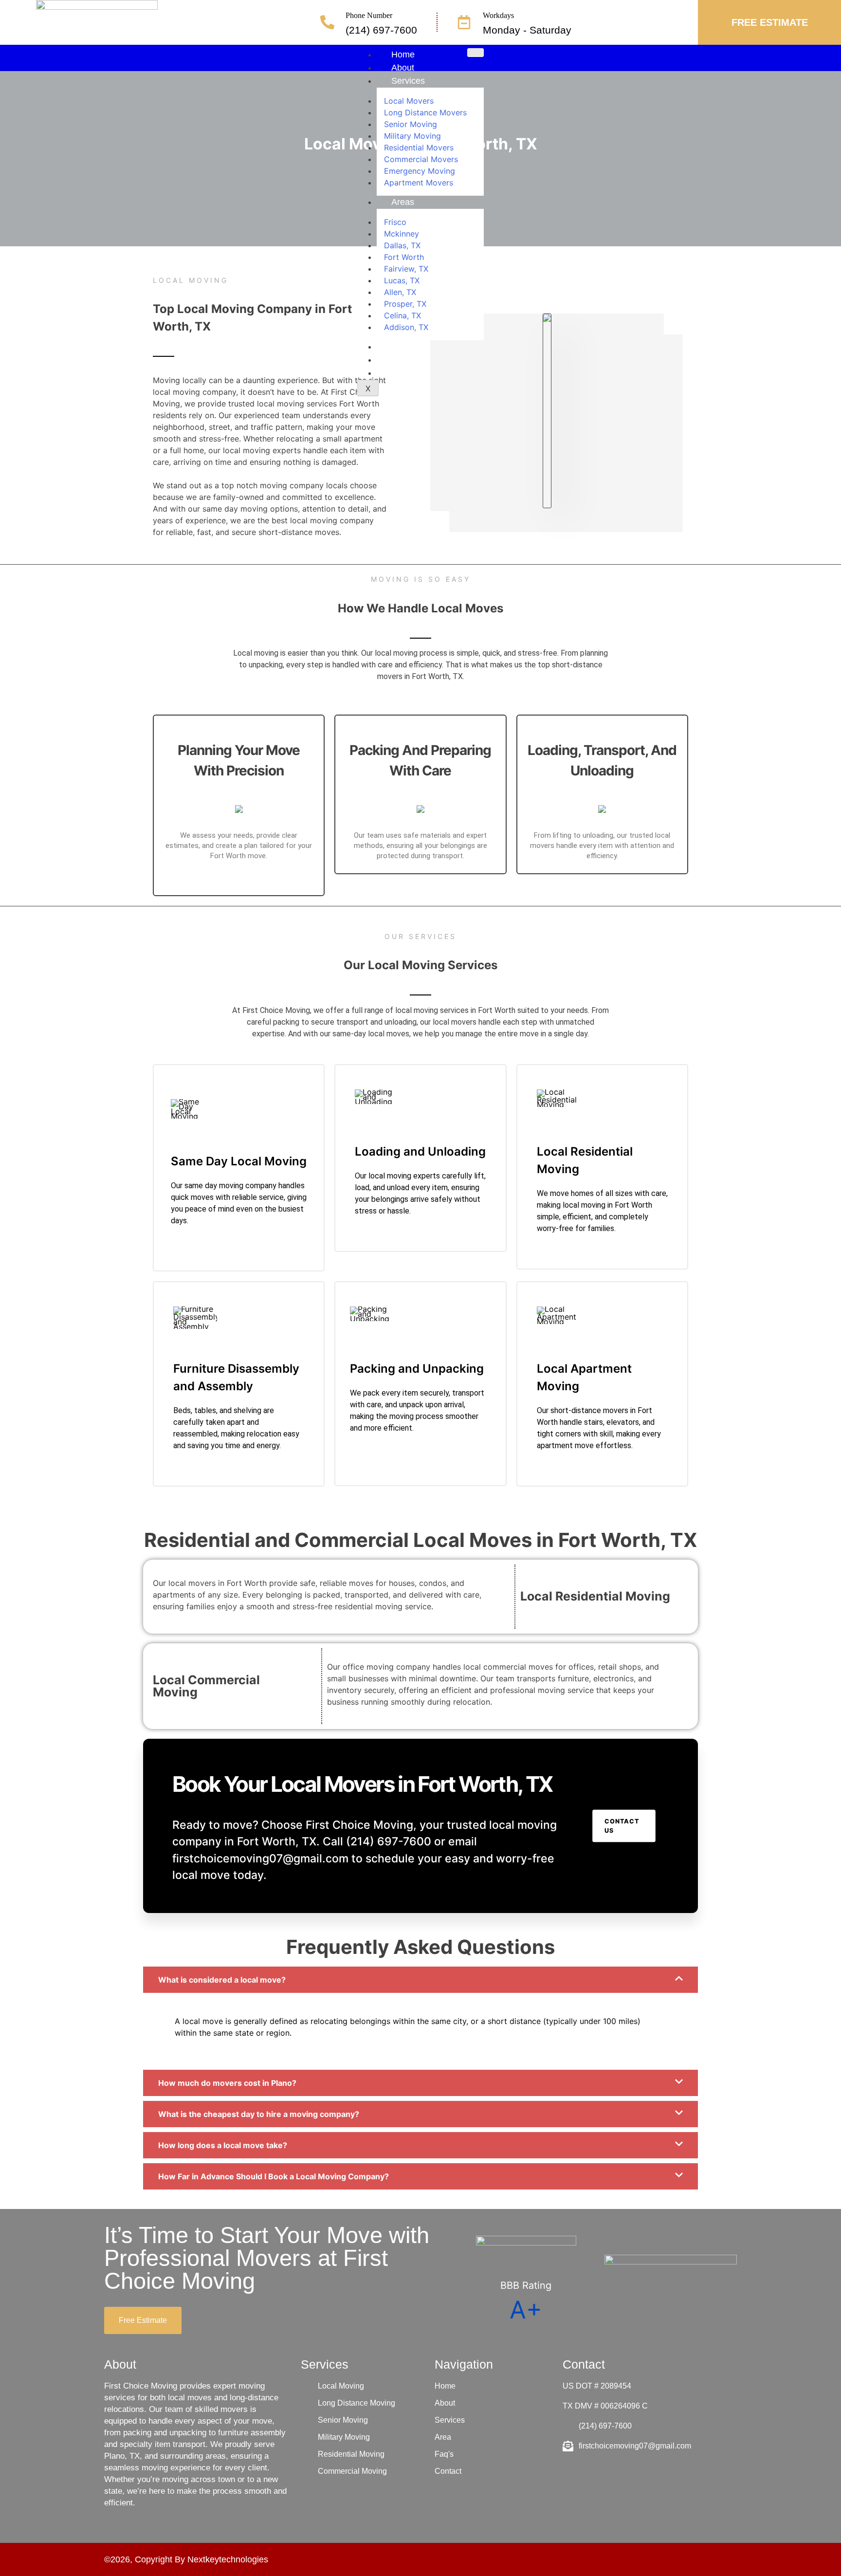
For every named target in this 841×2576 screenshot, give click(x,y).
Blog (400, 373)
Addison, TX (406, 327)
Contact (406, 360)
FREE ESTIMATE (770, 22)
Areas (403, 202)
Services (408, 81)
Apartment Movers (419, 183)
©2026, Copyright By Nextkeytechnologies (186, 2559)
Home (403, 55)
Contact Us (622, 1826)
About (403, 68)
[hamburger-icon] (475, 53)
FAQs (402, 347)
